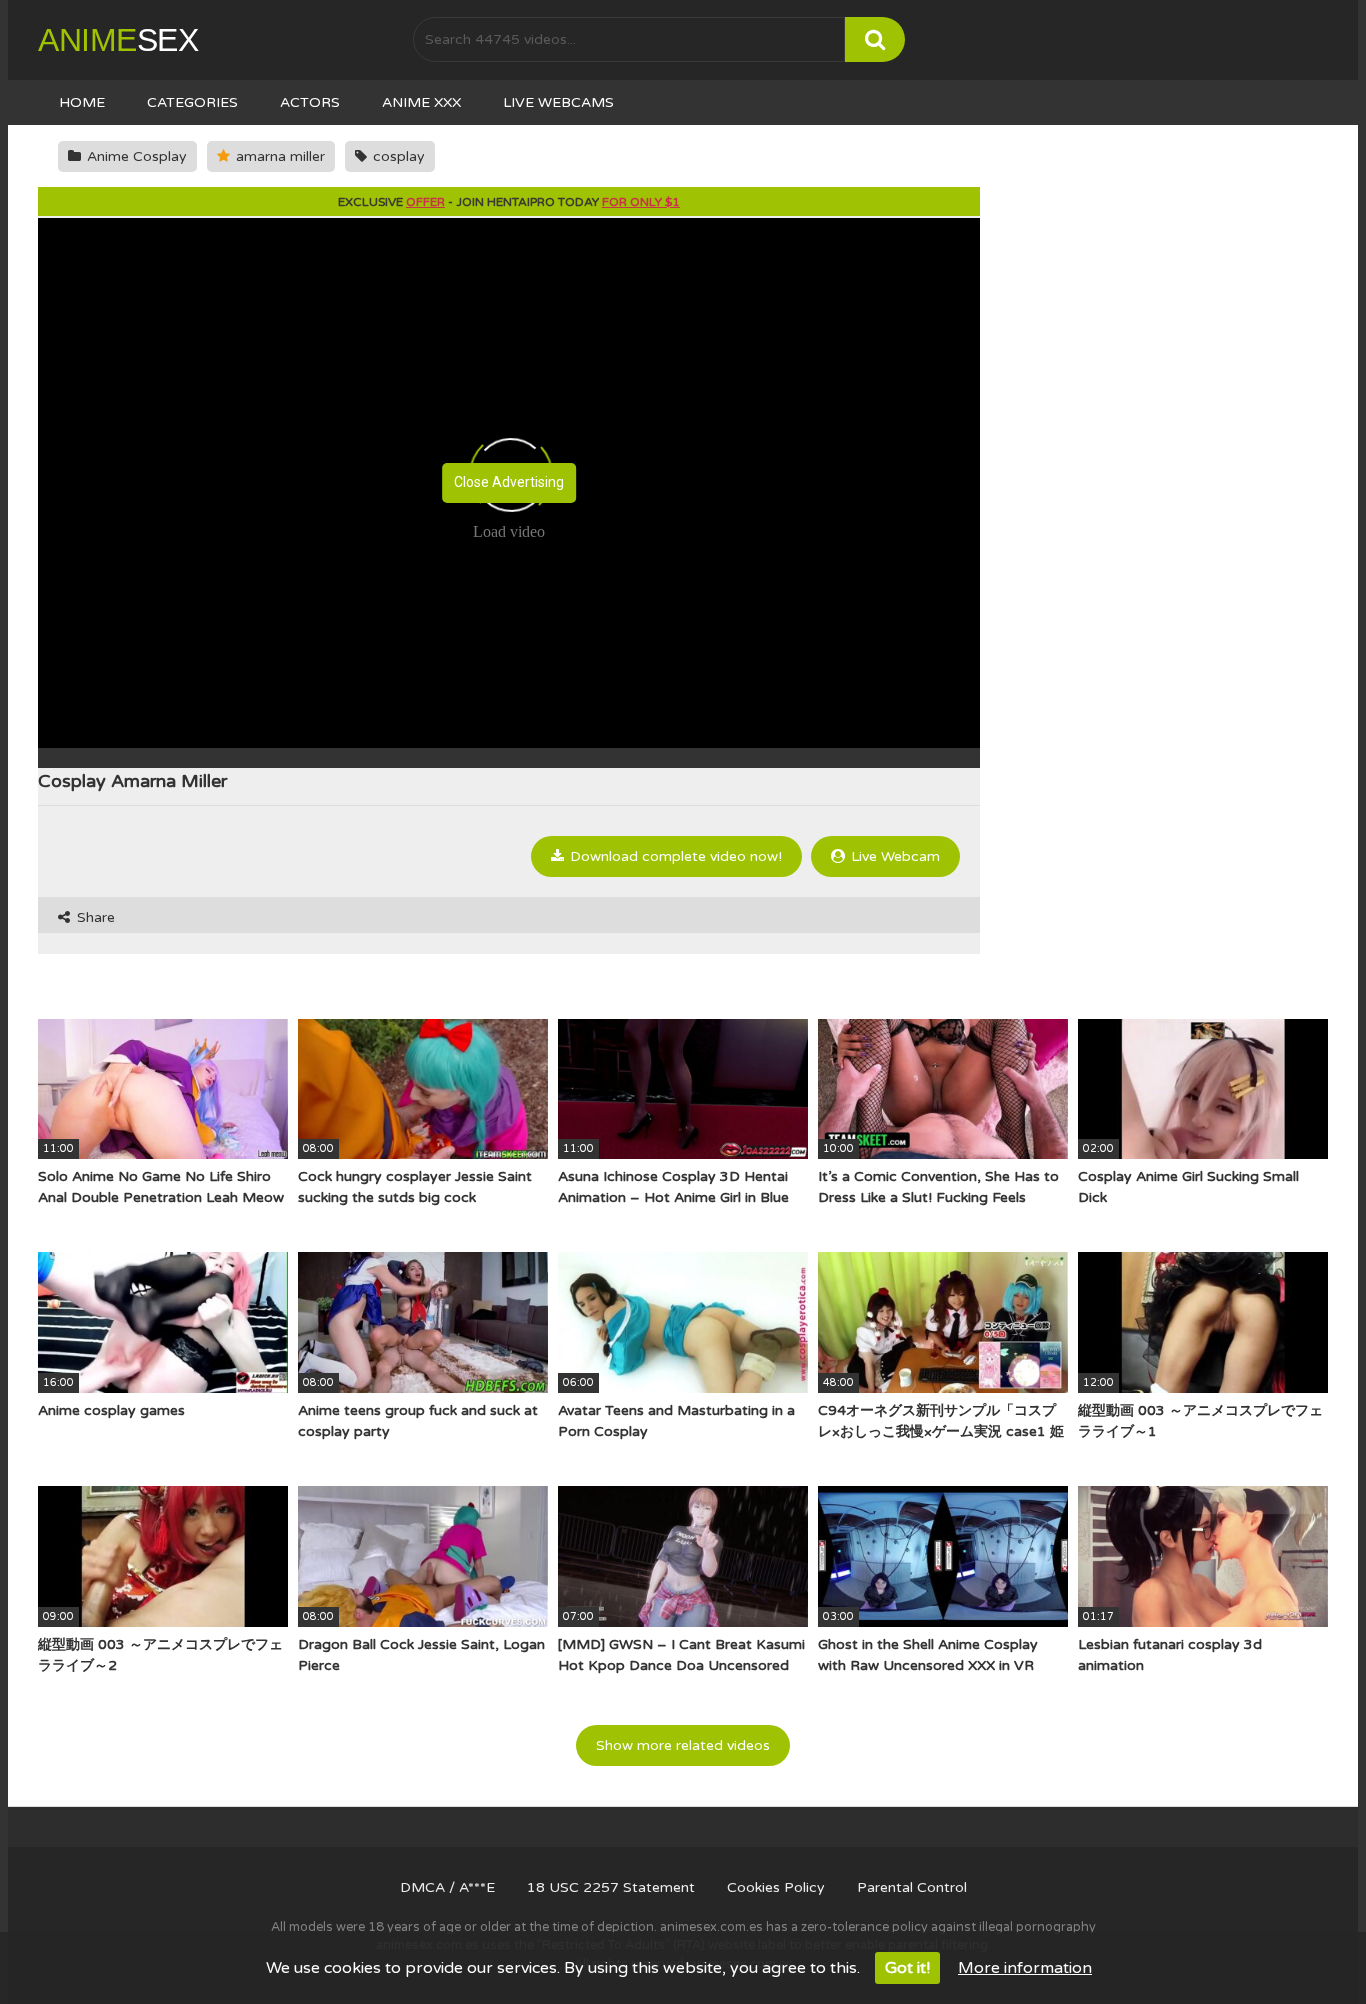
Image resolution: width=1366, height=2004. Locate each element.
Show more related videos (683, 1745)
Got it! (907, 1968)
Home (82, 102)
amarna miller (278, 156)
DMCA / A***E (447, 1887)
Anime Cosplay (135, 156)
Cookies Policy (776, 1887)
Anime (118, 40)
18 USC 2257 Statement (611, 1887)
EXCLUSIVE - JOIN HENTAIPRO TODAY (509, 202)
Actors (310, 102)
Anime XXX (421, 102)
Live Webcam (893, 856)
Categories (192, 102)
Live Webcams (558, 102)
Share (94, 917)
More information (1025, 1968)
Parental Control (912, 1887)
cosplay (397, 156)
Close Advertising (509, 482)
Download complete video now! (674, 856)
